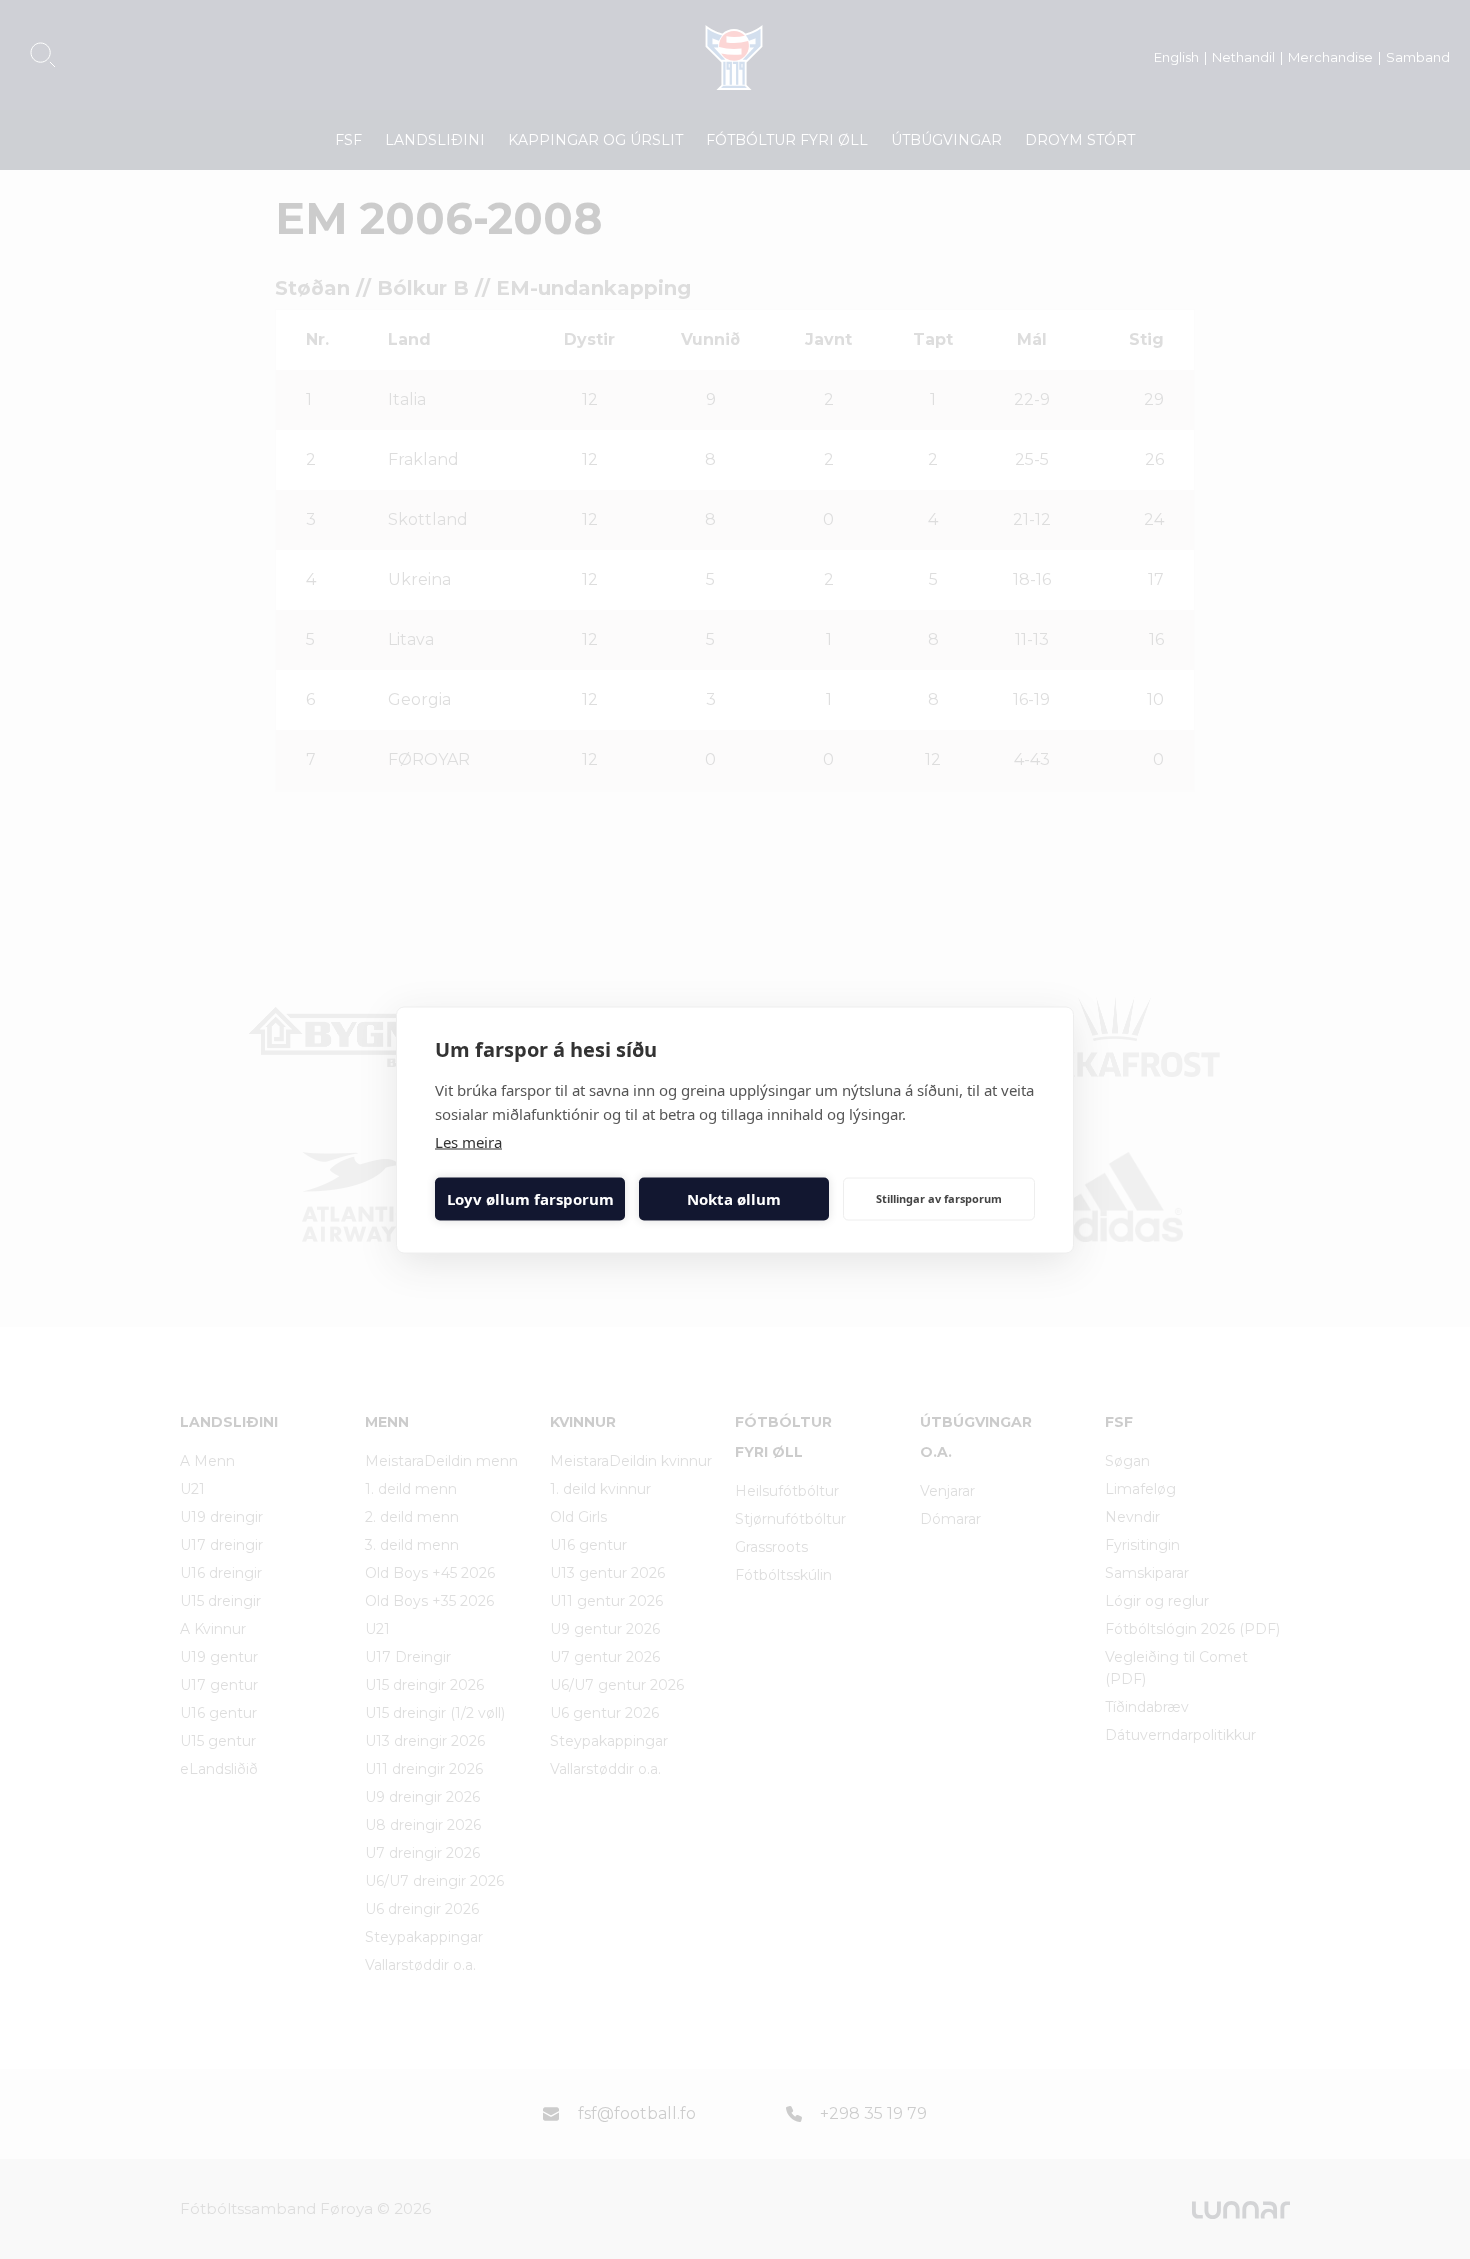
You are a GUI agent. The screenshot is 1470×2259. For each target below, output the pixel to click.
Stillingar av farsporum (939, 1198)
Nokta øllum (734, 1199)
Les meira (468, 1141)
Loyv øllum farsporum (530, 1199)
